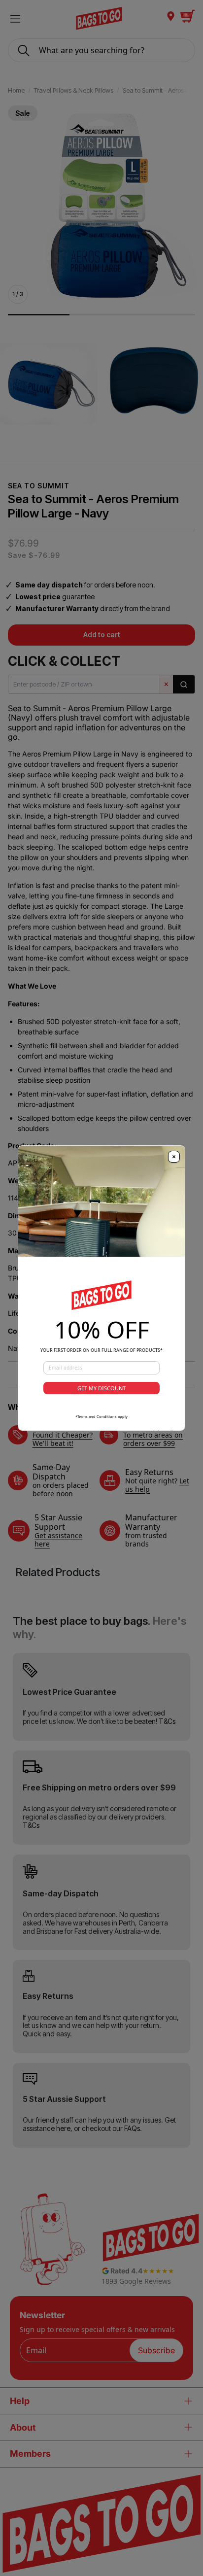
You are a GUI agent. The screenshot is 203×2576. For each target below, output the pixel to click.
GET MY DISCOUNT (101, 1388)
